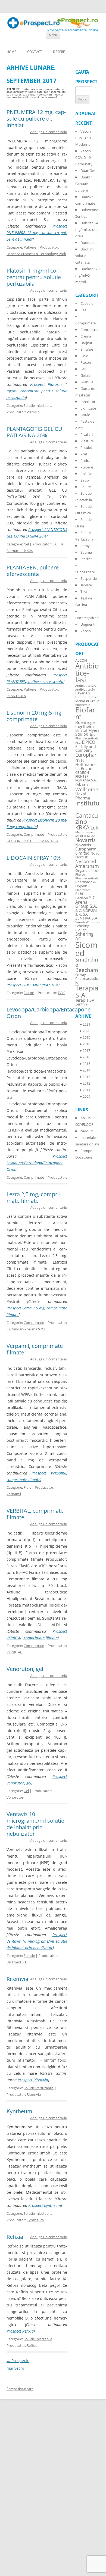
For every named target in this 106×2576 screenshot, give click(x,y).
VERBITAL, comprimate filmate (35, 1514)
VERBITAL (14, 1652)
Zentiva (81, 1004)
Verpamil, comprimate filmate (35, 1349)
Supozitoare (85, 572)
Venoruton (15, 1797)
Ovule (85, 415)
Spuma (86, 552)
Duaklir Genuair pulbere (84, 184)
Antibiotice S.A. (86, 686)
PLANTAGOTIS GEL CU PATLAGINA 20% (34, 432)
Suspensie (89, 578)
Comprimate (34, 834)
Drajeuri (87, 343)
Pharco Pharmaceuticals (87, 876)
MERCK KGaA (85, 836)
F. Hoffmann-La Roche (85, 764)
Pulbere (30, 247)
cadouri (87, 1131)
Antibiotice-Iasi (87, 673)
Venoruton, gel (25, 1669)
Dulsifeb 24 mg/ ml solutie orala (87, 229)
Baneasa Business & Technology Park (36, 254)
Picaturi (87, 434)
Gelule (85, 375)
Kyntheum (19, 2111)
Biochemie (83, 705)
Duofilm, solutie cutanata (85, 256)
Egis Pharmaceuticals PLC (87, 738)
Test (84, 592)
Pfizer (95, 871)
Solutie (29, 1956)
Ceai (84, 310)
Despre (59, 52)
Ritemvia (17, 1979)
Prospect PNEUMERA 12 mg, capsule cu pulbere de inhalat (37, 233)
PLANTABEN (16, 696)
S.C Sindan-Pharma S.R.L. (26, 1329)
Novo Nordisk (87, 855)
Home (11, 52)
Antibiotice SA (85, 689)
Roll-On (86, 474)
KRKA (82, 827)
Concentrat (90, 330)
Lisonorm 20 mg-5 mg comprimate (34, 716)
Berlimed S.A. (17, 1962)
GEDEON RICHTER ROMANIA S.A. (33, 841)
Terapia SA (85, 1000)
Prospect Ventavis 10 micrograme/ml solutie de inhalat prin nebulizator (37, 1941)
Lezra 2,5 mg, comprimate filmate (33, 1197)
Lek (94, 827)
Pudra (85, 461)
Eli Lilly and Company (86, 748)
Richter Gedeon (82, 896)
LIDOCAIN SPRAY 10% (34, 858)
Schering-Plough (83, 928)
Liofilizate (88, 408)
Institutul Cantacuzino (87, 812)
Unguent (88, 624)
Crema (86, 336)
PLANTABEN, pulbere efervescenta (33, 571)
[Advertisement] (16, 2494)
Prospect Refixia (20, 2331)
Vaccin (86, 631)
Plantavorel (83, 890)
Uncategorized (87, 618)
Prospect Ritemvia (33, 2080)
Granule (87, 382)
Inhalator (88, 402)
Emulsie (87, 349)
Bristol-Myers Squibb (87, 732)
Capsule (87, 303)
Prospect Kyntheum (45, 2205)
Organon (82, 871)
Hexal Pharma (83, 796)
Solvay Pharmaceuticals (87, 979)
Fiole (27, 1487)
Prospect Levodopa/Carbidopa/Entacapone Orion (37, 1163)
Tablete (86, 585)
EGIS (62, 993)
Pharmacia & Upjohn (85, 884)
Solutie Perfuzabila (39, 2088)
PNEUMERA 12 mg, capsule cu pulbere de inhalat (36, 119)
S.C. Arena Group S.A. (86, 902)
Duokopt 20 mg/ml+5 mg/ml (87, 275)
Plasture (87, 441)
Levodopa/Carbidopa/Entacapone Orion (49, 1013)
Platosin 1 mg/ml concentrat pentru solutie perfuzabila (34, 277)
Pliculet (86, 447)
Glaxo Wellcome (87, 787)
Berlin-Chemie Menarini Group (87, 699)
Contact (35, 52)
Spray (85, 546)
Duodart (87, 243)
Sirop (85, 480)
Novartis (85, 840)
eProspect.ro (78, 20)
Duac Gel (88, 171)
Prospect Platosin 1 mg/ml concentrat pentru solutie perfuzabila (37, 391)
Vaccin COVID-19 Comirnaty (84, 157)
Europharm (86, 757)
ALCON (81, 660)
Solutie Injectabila (38, 405)
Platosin (33, 412)
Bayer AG (83, 693)
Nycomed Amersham (87, 864)
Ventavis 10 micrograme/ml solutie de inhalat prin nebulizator (35, 1824)
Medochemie (84, 832)
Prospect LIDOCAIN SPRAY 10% (32, 985)
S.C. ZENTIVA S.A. (87, 916)
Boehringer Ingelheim (86, 724)
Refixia (15, 2237)
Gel (26, 544)
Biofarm (85, 713)
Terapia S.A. (87, 991)
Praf (84, 454)
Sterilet (86, 559)
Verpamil (14, 1494)
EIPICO (88, 742)
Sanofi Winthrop (87, 922)
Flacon (29, 993)
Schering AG (84, 936)
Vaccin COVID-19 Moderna (83, 138)
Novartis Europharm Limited (86, 849)
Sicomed (86, 949)
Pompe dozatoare (20, 2389)
